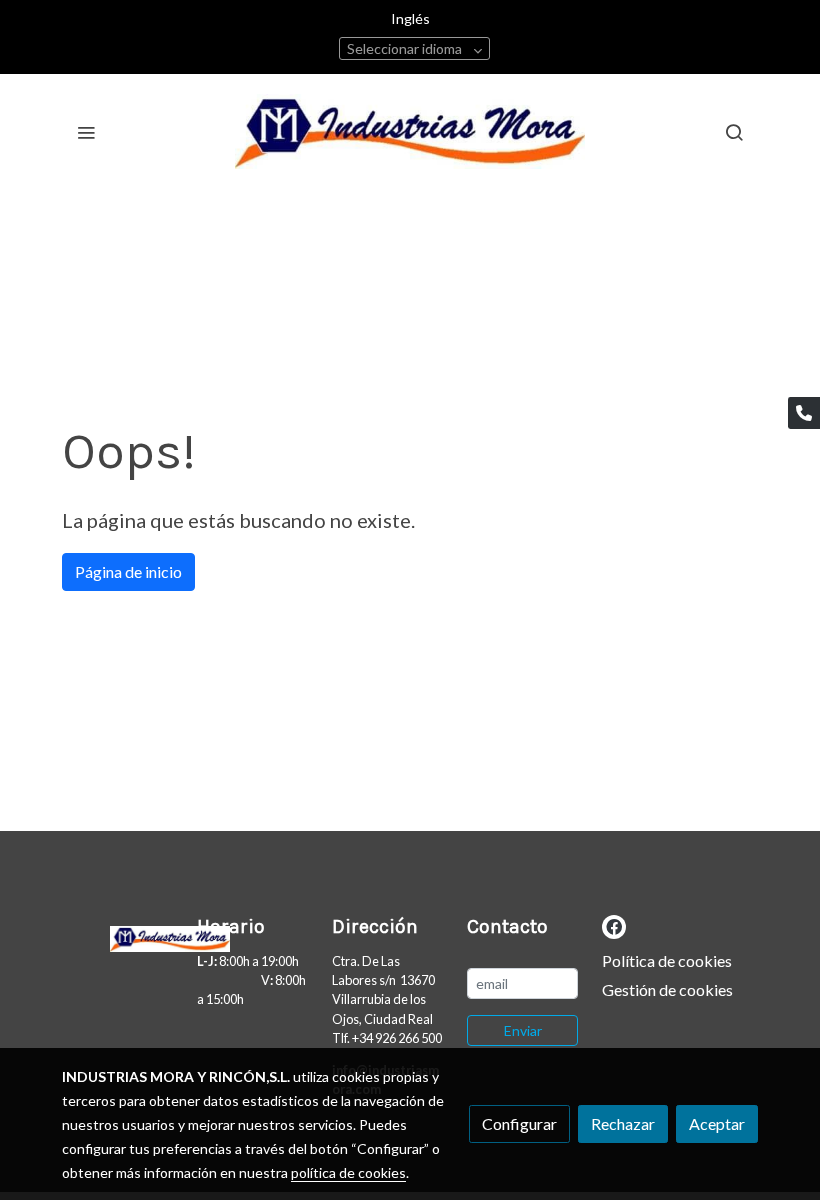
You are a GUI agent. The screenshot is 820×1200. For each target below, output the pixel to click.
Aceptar (717, 1123)
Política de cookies (667, 960)
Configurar (519, 1123)
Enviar (523, 1030)
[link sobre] (117, 935)
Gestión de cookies (667, 989)
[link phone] (804, 413)
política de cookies (348, 1172)
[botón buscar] (734, 132)
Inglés (410, 18)
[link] (410, 131)
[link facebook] (614, 926)
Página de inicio (128, 571)
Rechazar (623, 1123)
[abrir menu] (86, 132)
